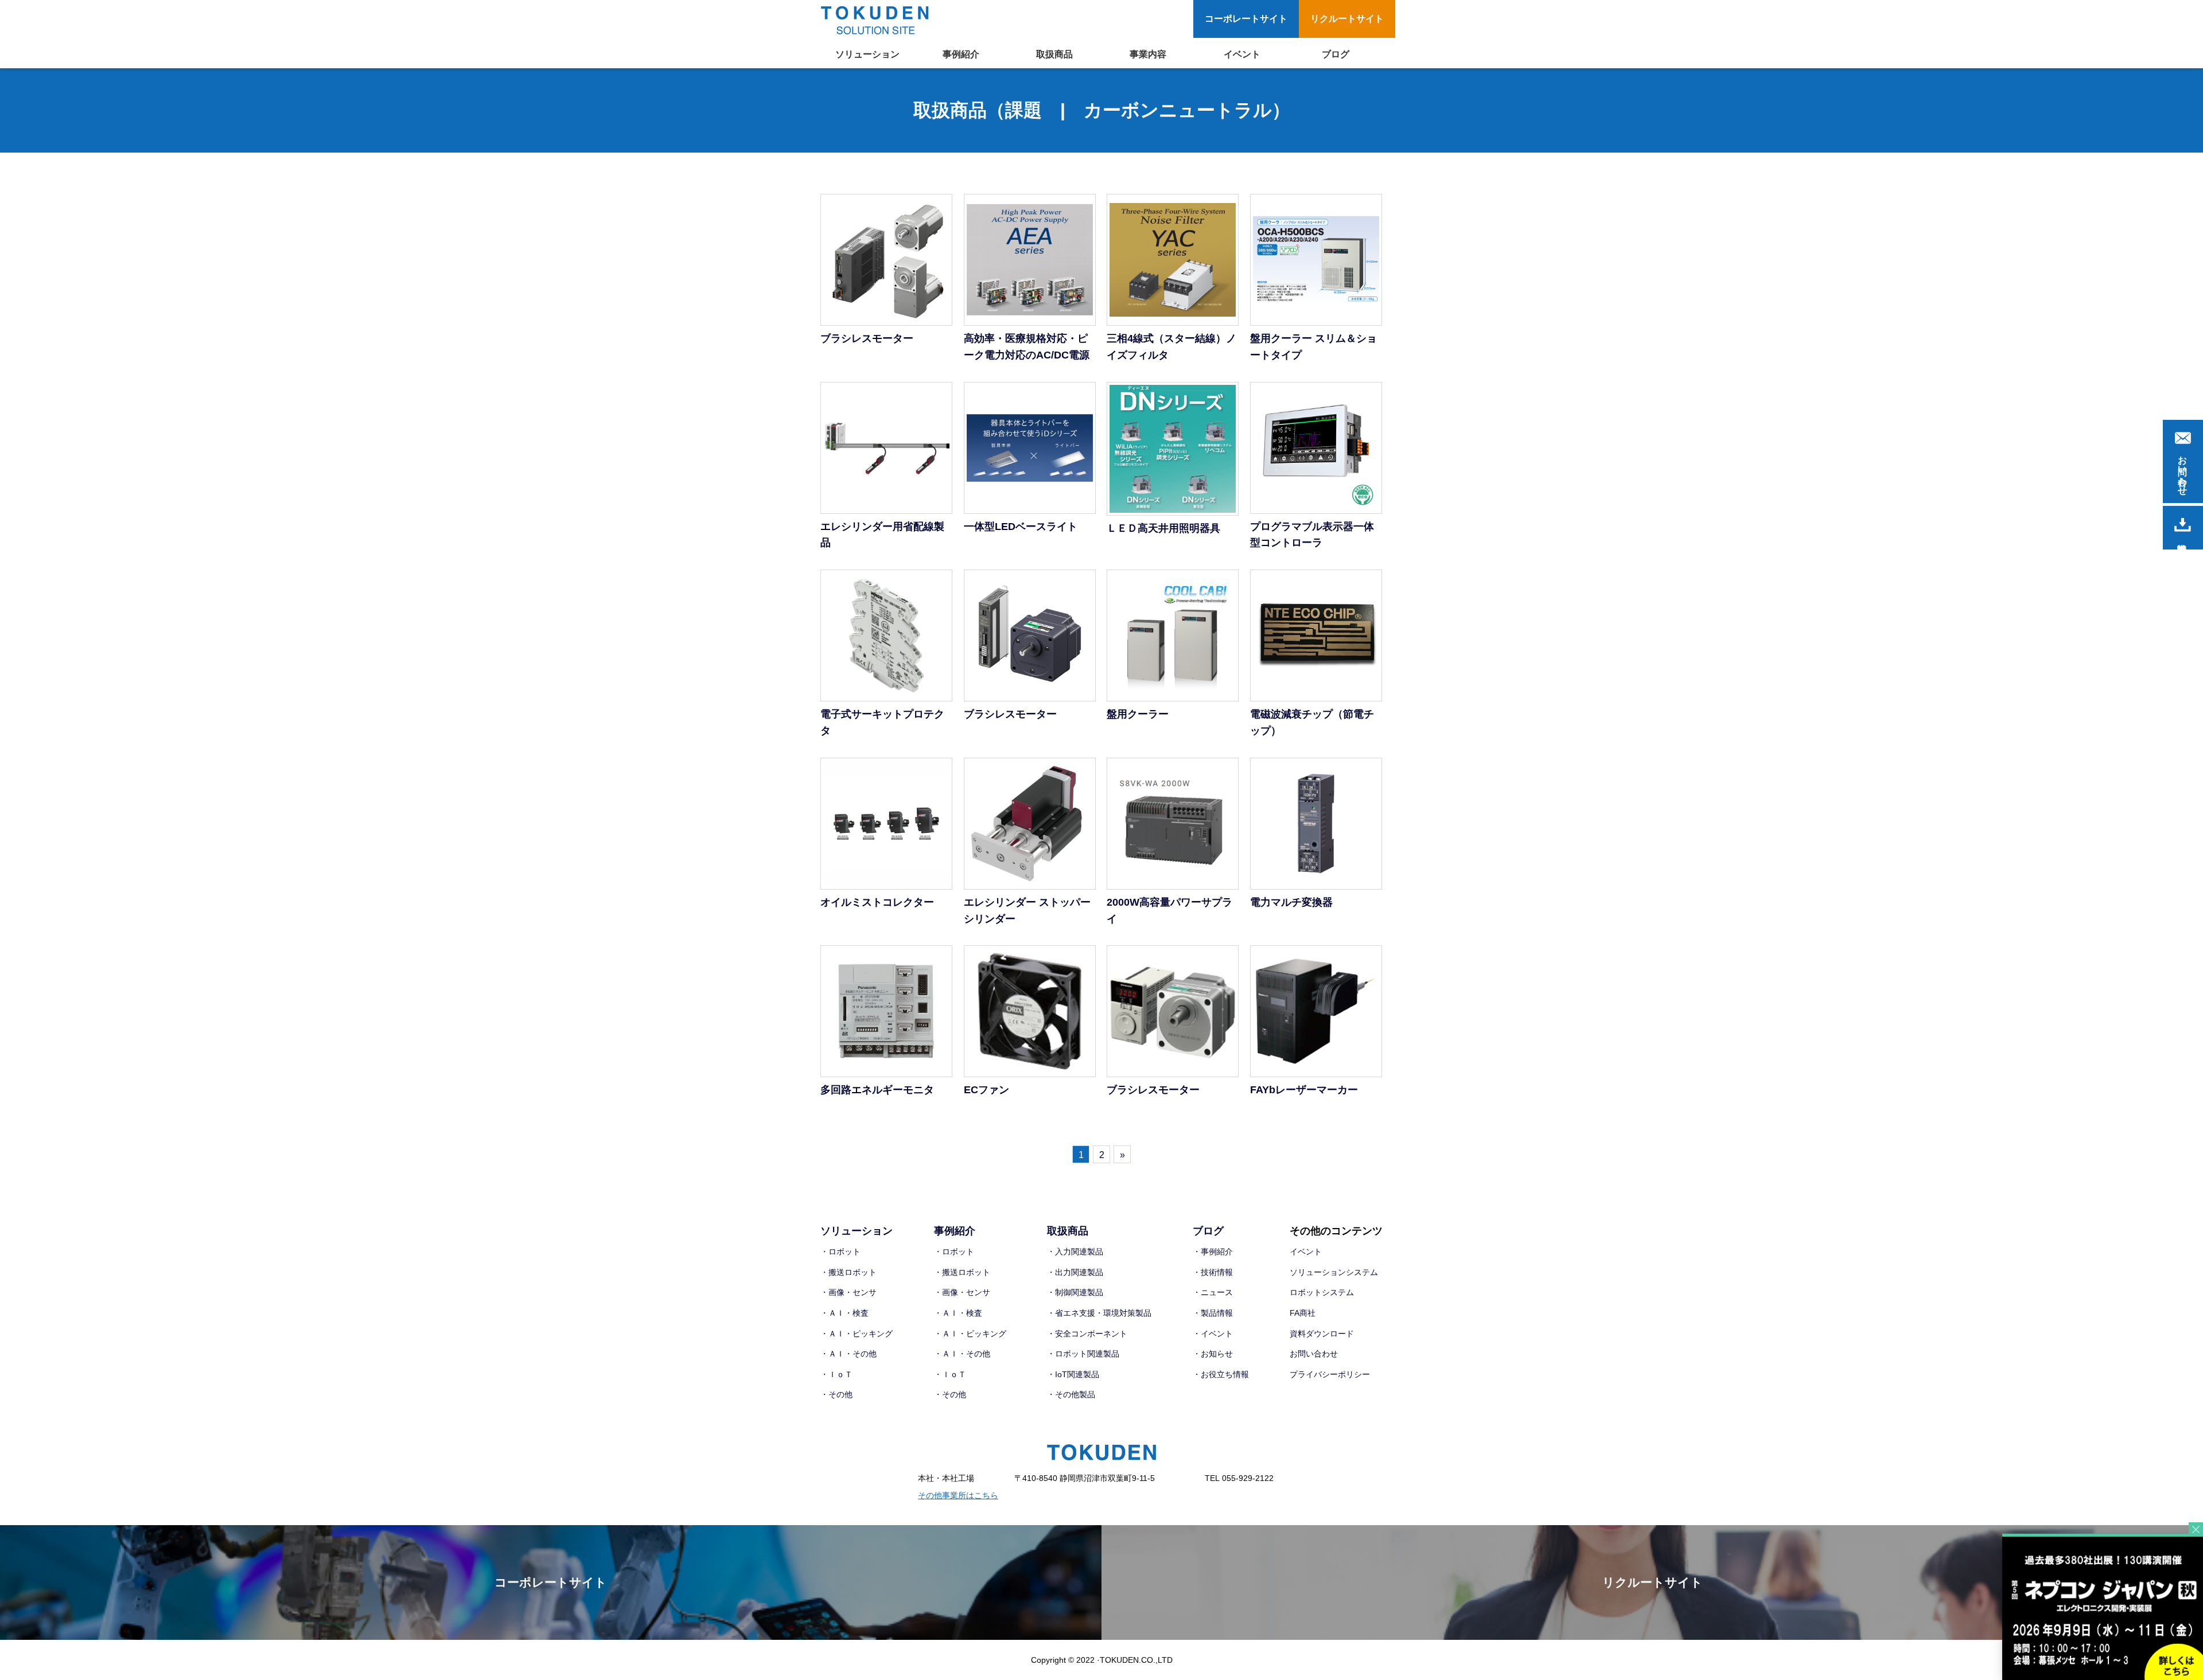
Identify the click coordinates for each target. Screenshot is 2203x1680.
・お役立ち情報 (1221, 1374)
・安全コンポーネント (1087, 1334)
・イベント (1213, 1334)
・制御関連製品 (1075, 1292)
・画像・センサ (848, 1292)
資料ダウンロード (1322, 1334)
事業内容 (1148, 54)
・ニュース (1213, 1292)
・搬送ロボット (848, 1272)
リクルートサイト (1347, 19)
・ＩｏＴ (836, 1374)
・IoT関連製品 (1073, 1374)
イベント (1242, 54)
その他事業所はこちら (958, 1495)
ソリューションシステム (1334, 1272)
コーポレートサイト (1246, 19)
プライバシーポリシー (1330, 1374)
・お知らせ (1213, 1354)
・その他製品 (1071, 1394)
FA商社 (1303, 1313)
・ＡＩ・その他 (848, 1354)
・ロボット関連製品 (1083, 1354)
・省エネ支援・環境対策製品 (1099, 1313)
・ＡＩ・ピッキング (857, 1334)
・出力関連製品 (1075, 1272)
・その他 (836, 1394)
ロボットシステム (1322, 1292)
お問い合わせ (1314, 1354)
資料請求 (2183, 528)
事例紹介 (961, 54)
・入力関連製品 (1075, 1252)
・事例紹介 (1213, 1252)
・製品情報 (1213, 1313)
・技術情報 (1213, 1272)
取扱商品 (1054, 54)
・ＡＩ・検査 (844, 1313)
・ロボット (840, 1252)
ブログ (1336, 54)
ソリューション (867, 54)
